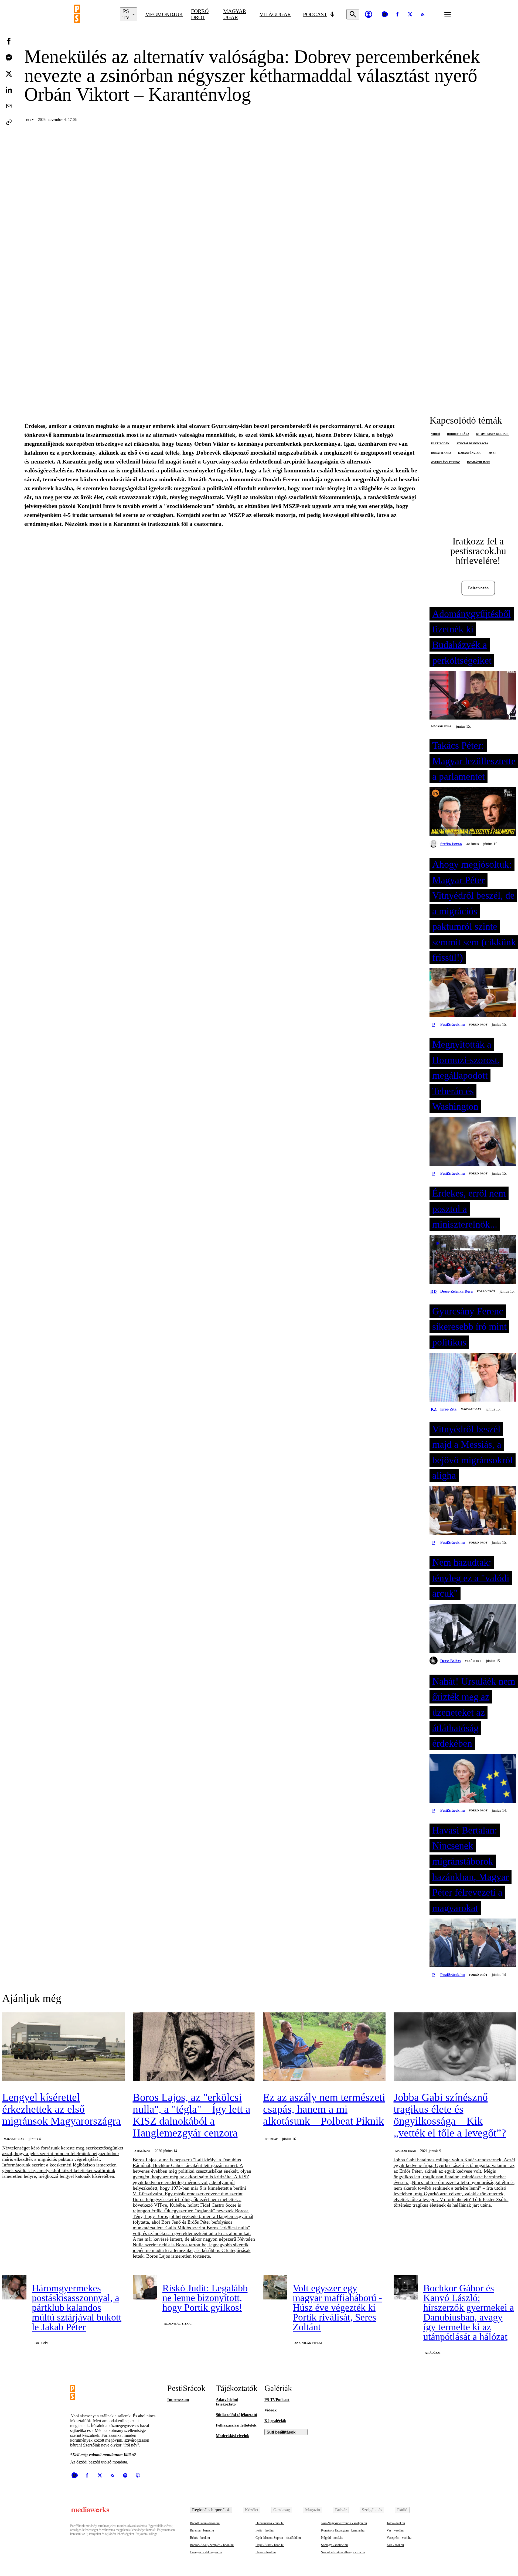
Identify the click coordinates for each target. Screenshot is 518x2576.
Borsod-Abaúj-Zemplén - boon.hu (212, 2545)
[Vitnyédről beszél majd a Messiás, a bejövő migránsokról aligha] (473, 1511)
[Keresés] (353, 14)
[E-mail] (9, 106)
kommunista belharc (493, 434)
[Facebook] (397, 14)
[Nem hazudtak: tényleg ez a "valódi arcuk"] (473, 1629)
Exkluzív (41, 2343)
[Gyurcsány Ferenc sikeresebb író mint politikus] (473, 1378)
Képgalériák (275, 2421)
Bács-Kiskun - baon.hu (205, 2523)
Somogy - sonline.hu (334, 2545)
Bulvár (341, 2510)
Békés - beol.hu (200, 2538)
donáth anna (441, 453)
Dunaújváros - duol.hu (270, 2523)
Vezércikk (473, 1661)
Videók (270, 2410)
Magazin (313, 2510)
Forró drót (200, 14)
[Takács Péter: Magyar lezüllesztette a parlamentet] (473, 812)
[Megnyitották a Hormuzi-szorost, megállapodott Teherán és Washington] (473, 1142)
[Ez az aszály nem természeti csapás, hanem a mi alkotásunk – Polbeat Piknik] (324, 2047)
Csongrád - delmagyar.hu (206, 2552)
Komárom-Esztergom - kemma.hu (343, 2530)
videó (436, 434)
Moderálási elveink (233, 2436)
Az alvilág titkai (178, 2324)
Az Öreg (473, 844)
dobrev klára (458, 434)
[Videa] (385, 14)
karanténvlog (470, 453)
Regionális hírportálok (211, 2510)
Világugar (275, 14)
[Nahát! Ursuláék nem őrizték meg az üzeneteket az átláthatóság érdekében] (473, 1779)
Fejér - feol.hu (265, 2530)
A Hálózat (142, 2151)
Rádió (402, 2510)
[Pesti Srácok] (93, 14)
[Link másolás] (9, 122)
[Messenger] (9, 57)
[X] (410, 14)
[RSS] (423, 14)
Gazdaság (282, 2510)
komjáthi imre (479, 462)
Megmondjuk (164, 14)
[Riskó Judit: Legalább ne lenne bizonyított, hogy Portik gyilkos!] (145, 2287)
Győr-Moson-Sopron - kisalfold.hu (278, 2538)
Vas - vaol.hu (395, 2530)
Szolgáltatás (372, 2510)
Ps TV (30, 120)
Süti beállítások (281, 2432)
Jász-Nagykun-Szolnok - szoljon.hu (344, 2523)
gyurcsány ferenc (446, 462)
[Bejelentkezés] (369, 14)
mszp (492, 453)
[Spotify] (125, 2475)
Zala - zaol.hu (395, 2545)
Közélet (252, 2510)
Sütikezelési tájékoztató (236, 2415)
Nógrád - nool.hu (332, 2538)
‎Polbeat (271, 2139)
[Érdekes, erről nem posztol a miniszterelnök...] (473, 1260)
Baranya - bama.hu (202, 2530)
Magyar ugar (235, 14)
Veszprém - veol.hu (399, 2538)
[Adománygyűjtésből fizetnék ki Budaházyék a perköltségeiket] (473, 696)
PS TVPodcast (277, 2400)
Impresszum (178, 2400)
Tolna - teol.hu (396, 2523)
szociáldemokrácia (472, 443)
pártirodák (440, 443)
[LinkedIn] (9, 90)
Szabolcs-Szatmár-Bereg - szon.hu (343, 2552)
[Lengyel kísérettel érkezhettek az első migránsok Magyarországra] (63, 2047)
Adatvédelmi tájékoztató (227, 2402)
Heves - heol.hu (266, 2552)
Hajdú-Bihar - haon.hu (270, 2545)
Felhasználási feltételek (236, 2425)
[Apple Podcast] (138, 2475)
